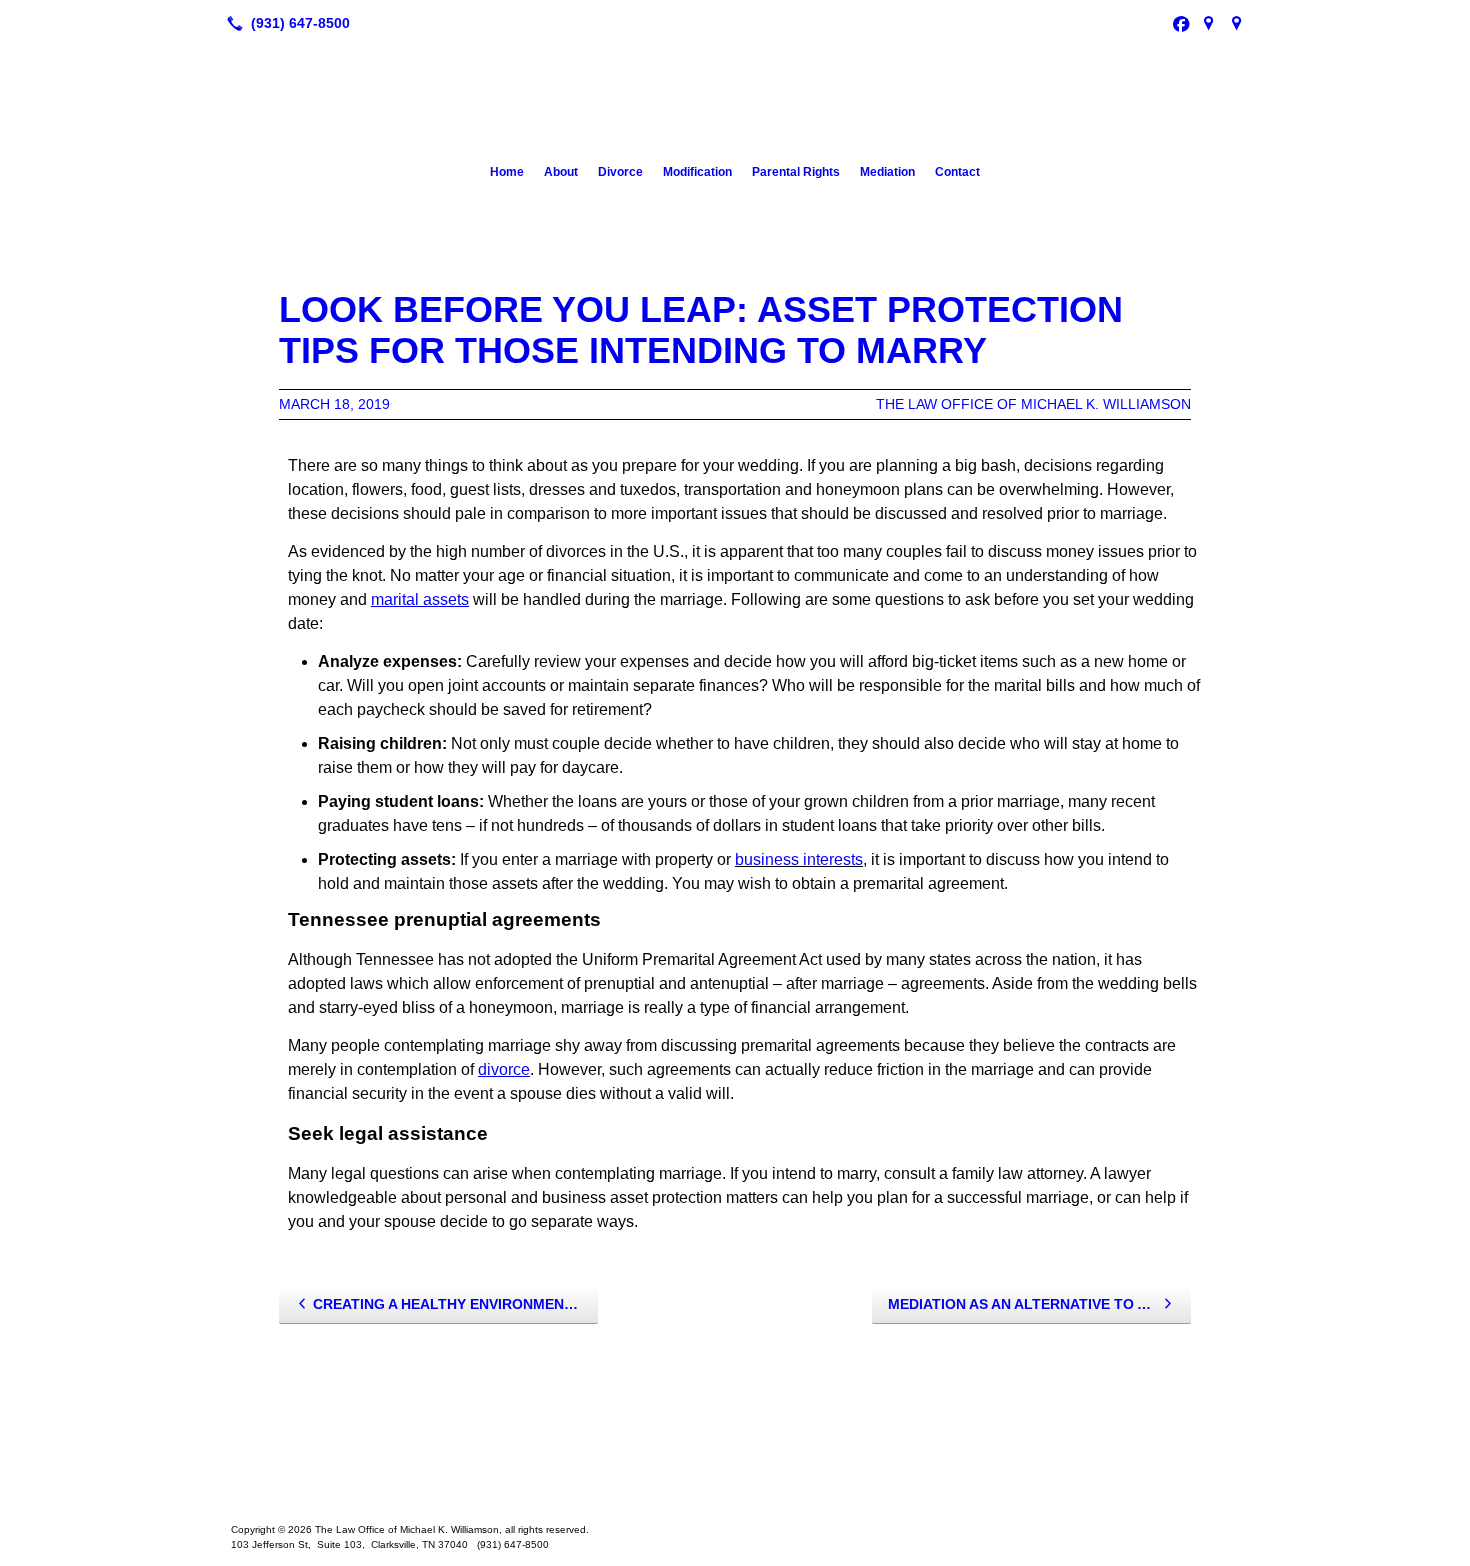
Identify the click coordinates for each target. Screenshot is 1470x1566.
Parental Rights (796, 172)
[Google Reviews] (1237, 23)
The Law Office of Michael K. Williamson (1033, 404)
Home (507, 172)
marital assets (420, 599)
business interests (799, 859)
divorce (504, 1069)
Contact (957, 172)
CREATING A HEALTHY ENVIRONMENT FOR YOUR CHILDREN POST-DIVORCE (455, 1304)
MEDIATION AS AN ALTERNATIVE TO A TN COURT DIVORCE (1039, 1304)
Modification (697, 172)
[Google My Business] (1209, 23)
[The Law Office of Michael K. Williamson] (735, 1468)
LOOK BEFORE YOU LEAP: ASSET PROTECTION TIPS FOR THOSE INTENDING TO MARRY (701, 330)
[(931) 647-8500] (284, 23)
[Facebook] (1181, 23)
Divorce (620, 172)
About (561, 172)
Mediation (887, 172)
